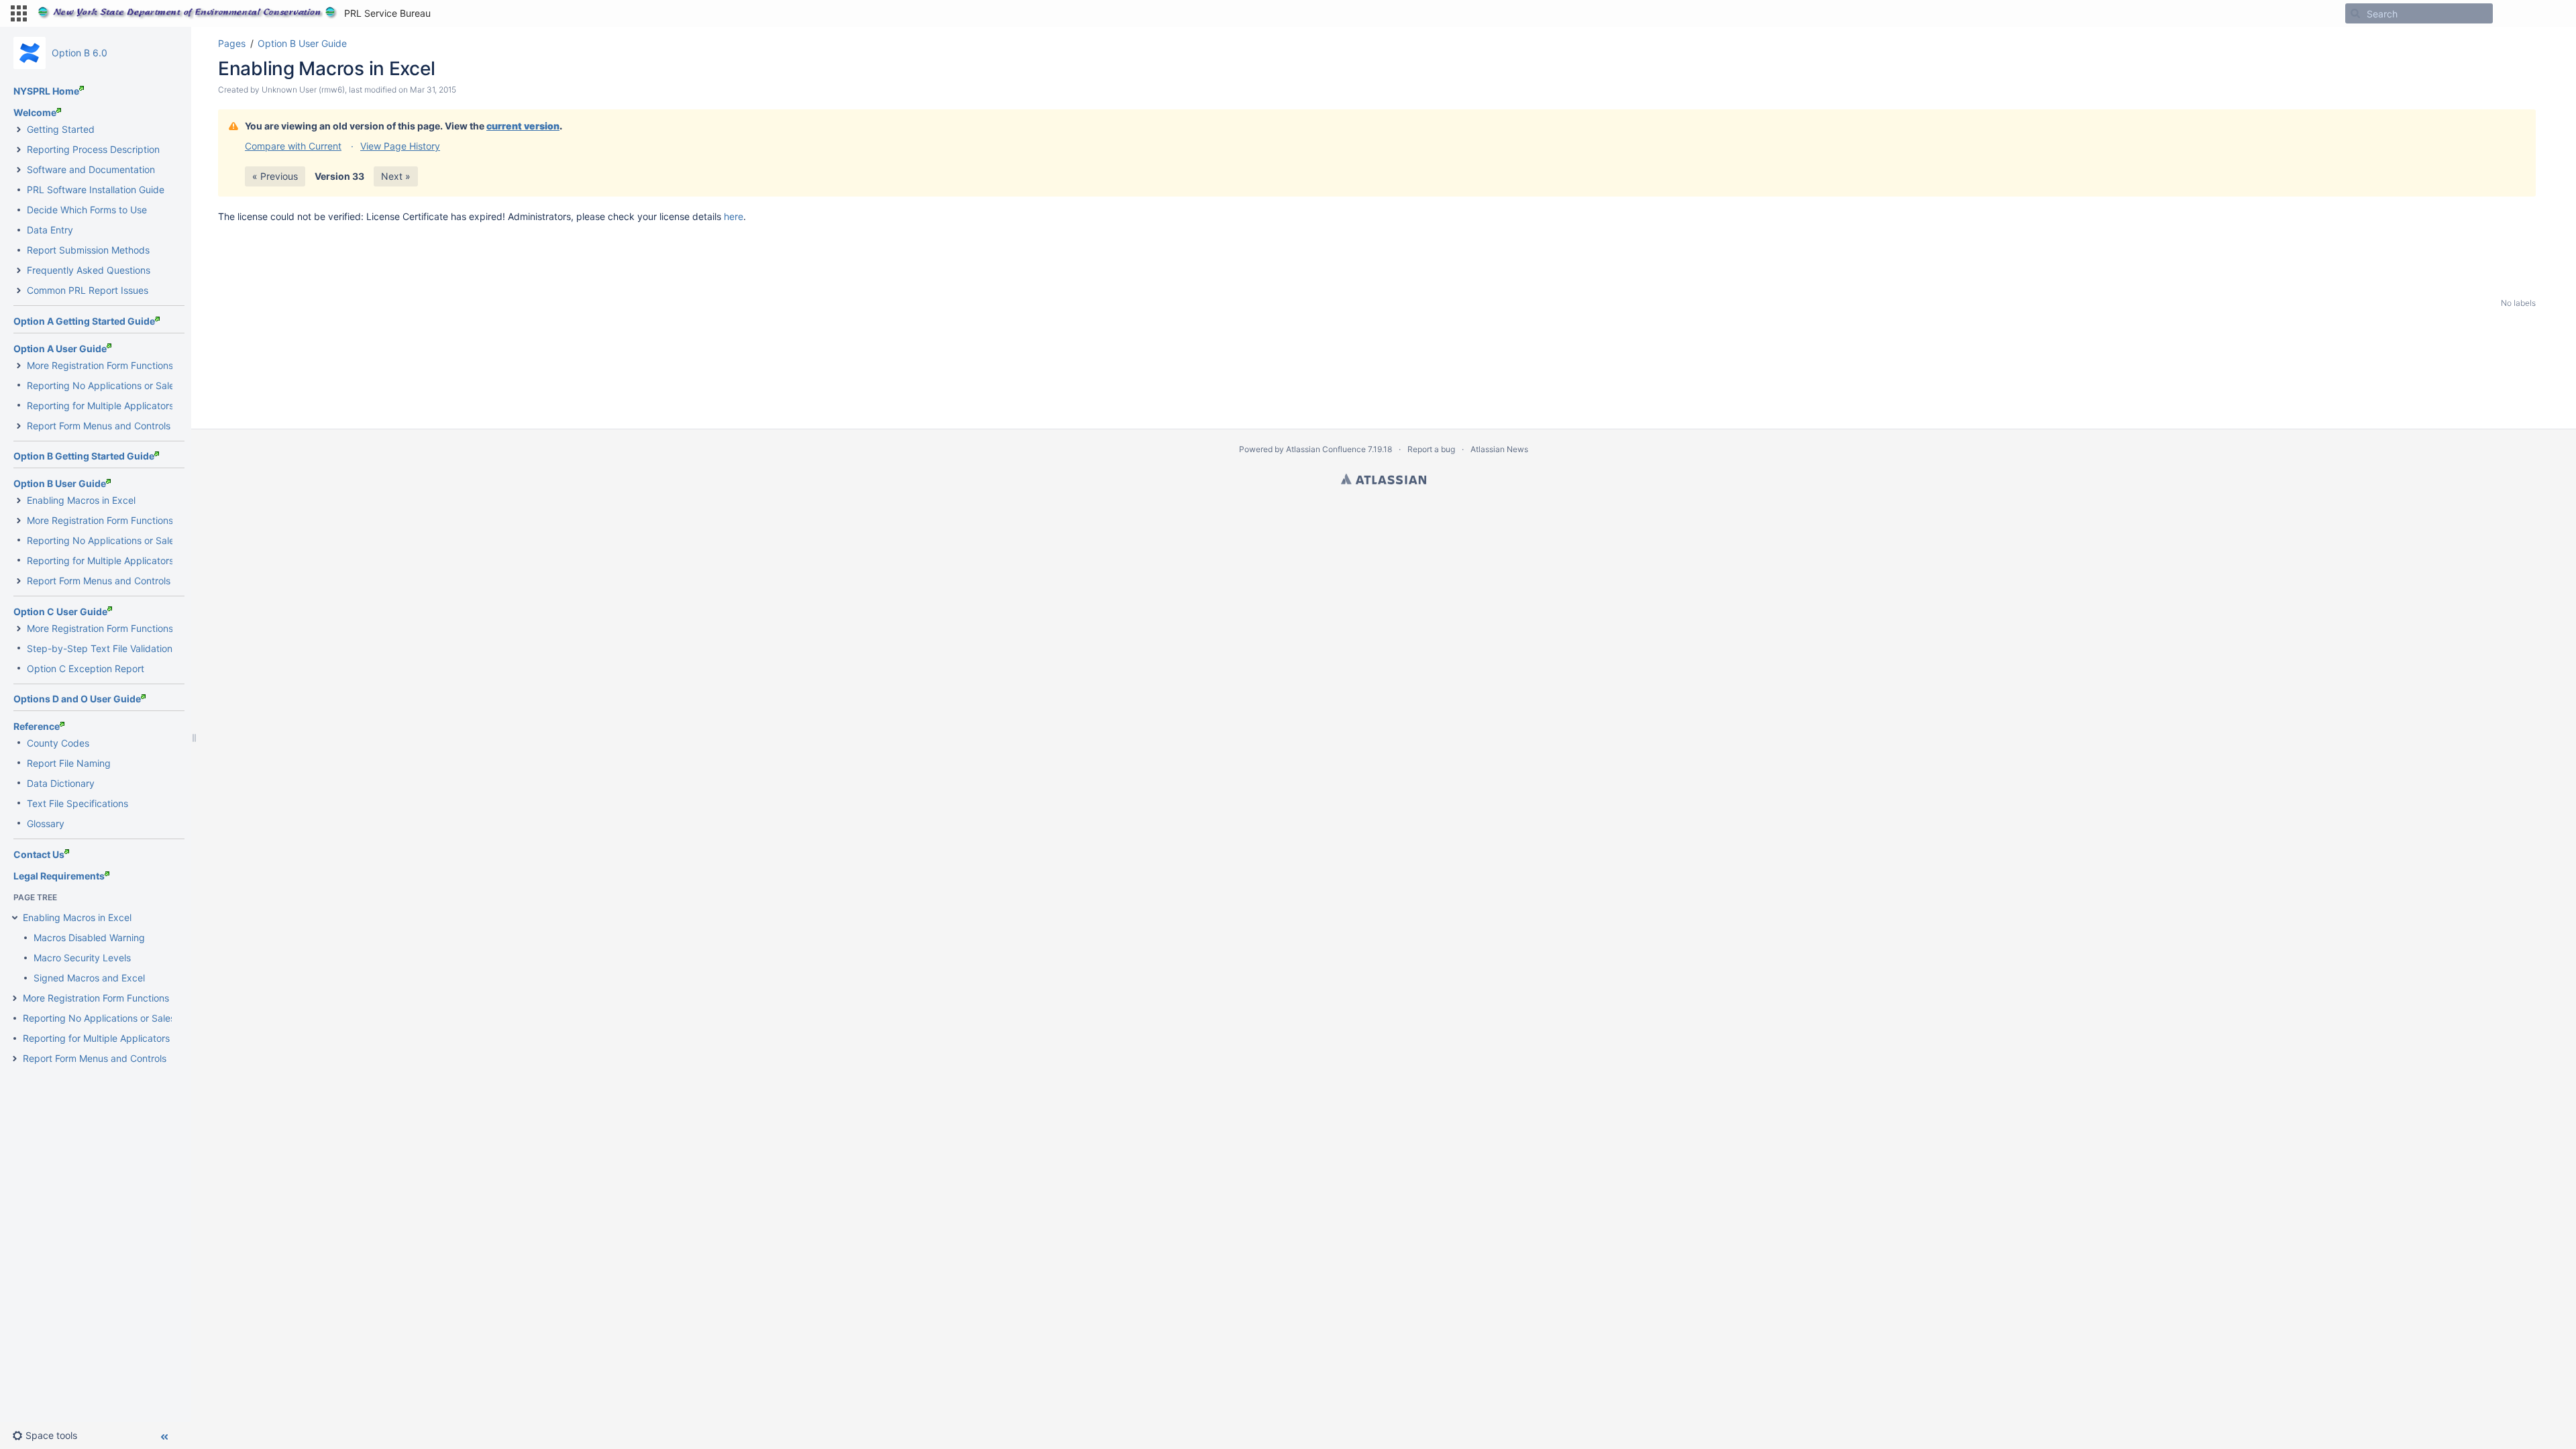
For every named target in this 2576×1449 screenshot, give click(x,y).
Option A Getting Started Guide (84, 321)
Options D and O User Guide (77, 699)
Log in (2549, 13)
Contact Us (39, 854)
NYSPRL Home (46, 91)
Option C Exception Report (86, 668)
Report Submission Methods (88, 250)
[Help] (2514, 13)
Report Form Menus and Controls (99, 426)
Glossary (46, 823)
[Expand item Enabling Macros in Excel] (19, 500)
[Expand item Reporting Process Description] (19, 150)
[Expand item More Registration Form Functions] (19, 366)
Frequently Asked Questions (89, 270)
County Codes (58, 743)
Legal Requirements (59, 876)
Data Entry (50, 230)
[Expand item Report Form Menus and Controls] (19, 426)
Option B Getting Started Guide (84, 456)
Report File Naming (69, 763)
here (734, 216)
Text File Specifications (77, 803)
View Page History (400, 146)
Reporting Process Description (93, 149)
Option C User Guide (60, 611)
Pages (232, 43)
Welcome (35, 112)
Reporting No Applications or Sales (103, 385)
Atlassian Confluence (1326, 449)
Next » (396, 176)
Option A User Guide (60, 348)
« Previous (275, 176)
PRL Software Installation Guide (96, 190)
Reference (37, 726)
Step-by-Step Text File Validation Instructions (126, 648)
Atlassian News (1499, 449)
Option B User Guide (60, 483)
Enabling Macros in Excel (81, 500)
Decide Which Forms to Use (87, 210)
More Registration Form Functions (100, 365)
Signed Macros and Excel (89, 978)
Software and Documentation (91, 169)
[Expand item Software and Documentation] (19, 170)
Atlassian (1384, 479)
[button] (19, 13)
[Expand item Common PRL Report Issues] (19, 290)
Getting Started (61, 129)
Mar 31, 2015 (433, 90)
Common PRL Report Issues (88, 290)
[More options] (2543, 44)
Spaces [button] (461, 13)
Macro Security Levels (82, 958)
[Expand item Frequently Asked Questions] (19, 270)
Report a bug (1431, 449)
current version (523, 126)
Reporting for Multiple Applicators (100, 406)
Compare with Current (293, 146)
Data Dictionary (61, 783)
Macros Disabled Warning (89, 937)
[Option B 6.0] (30, 53)
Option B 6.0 (79, 53)
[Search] (2355, 13)
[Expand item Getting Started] (19, 129)
